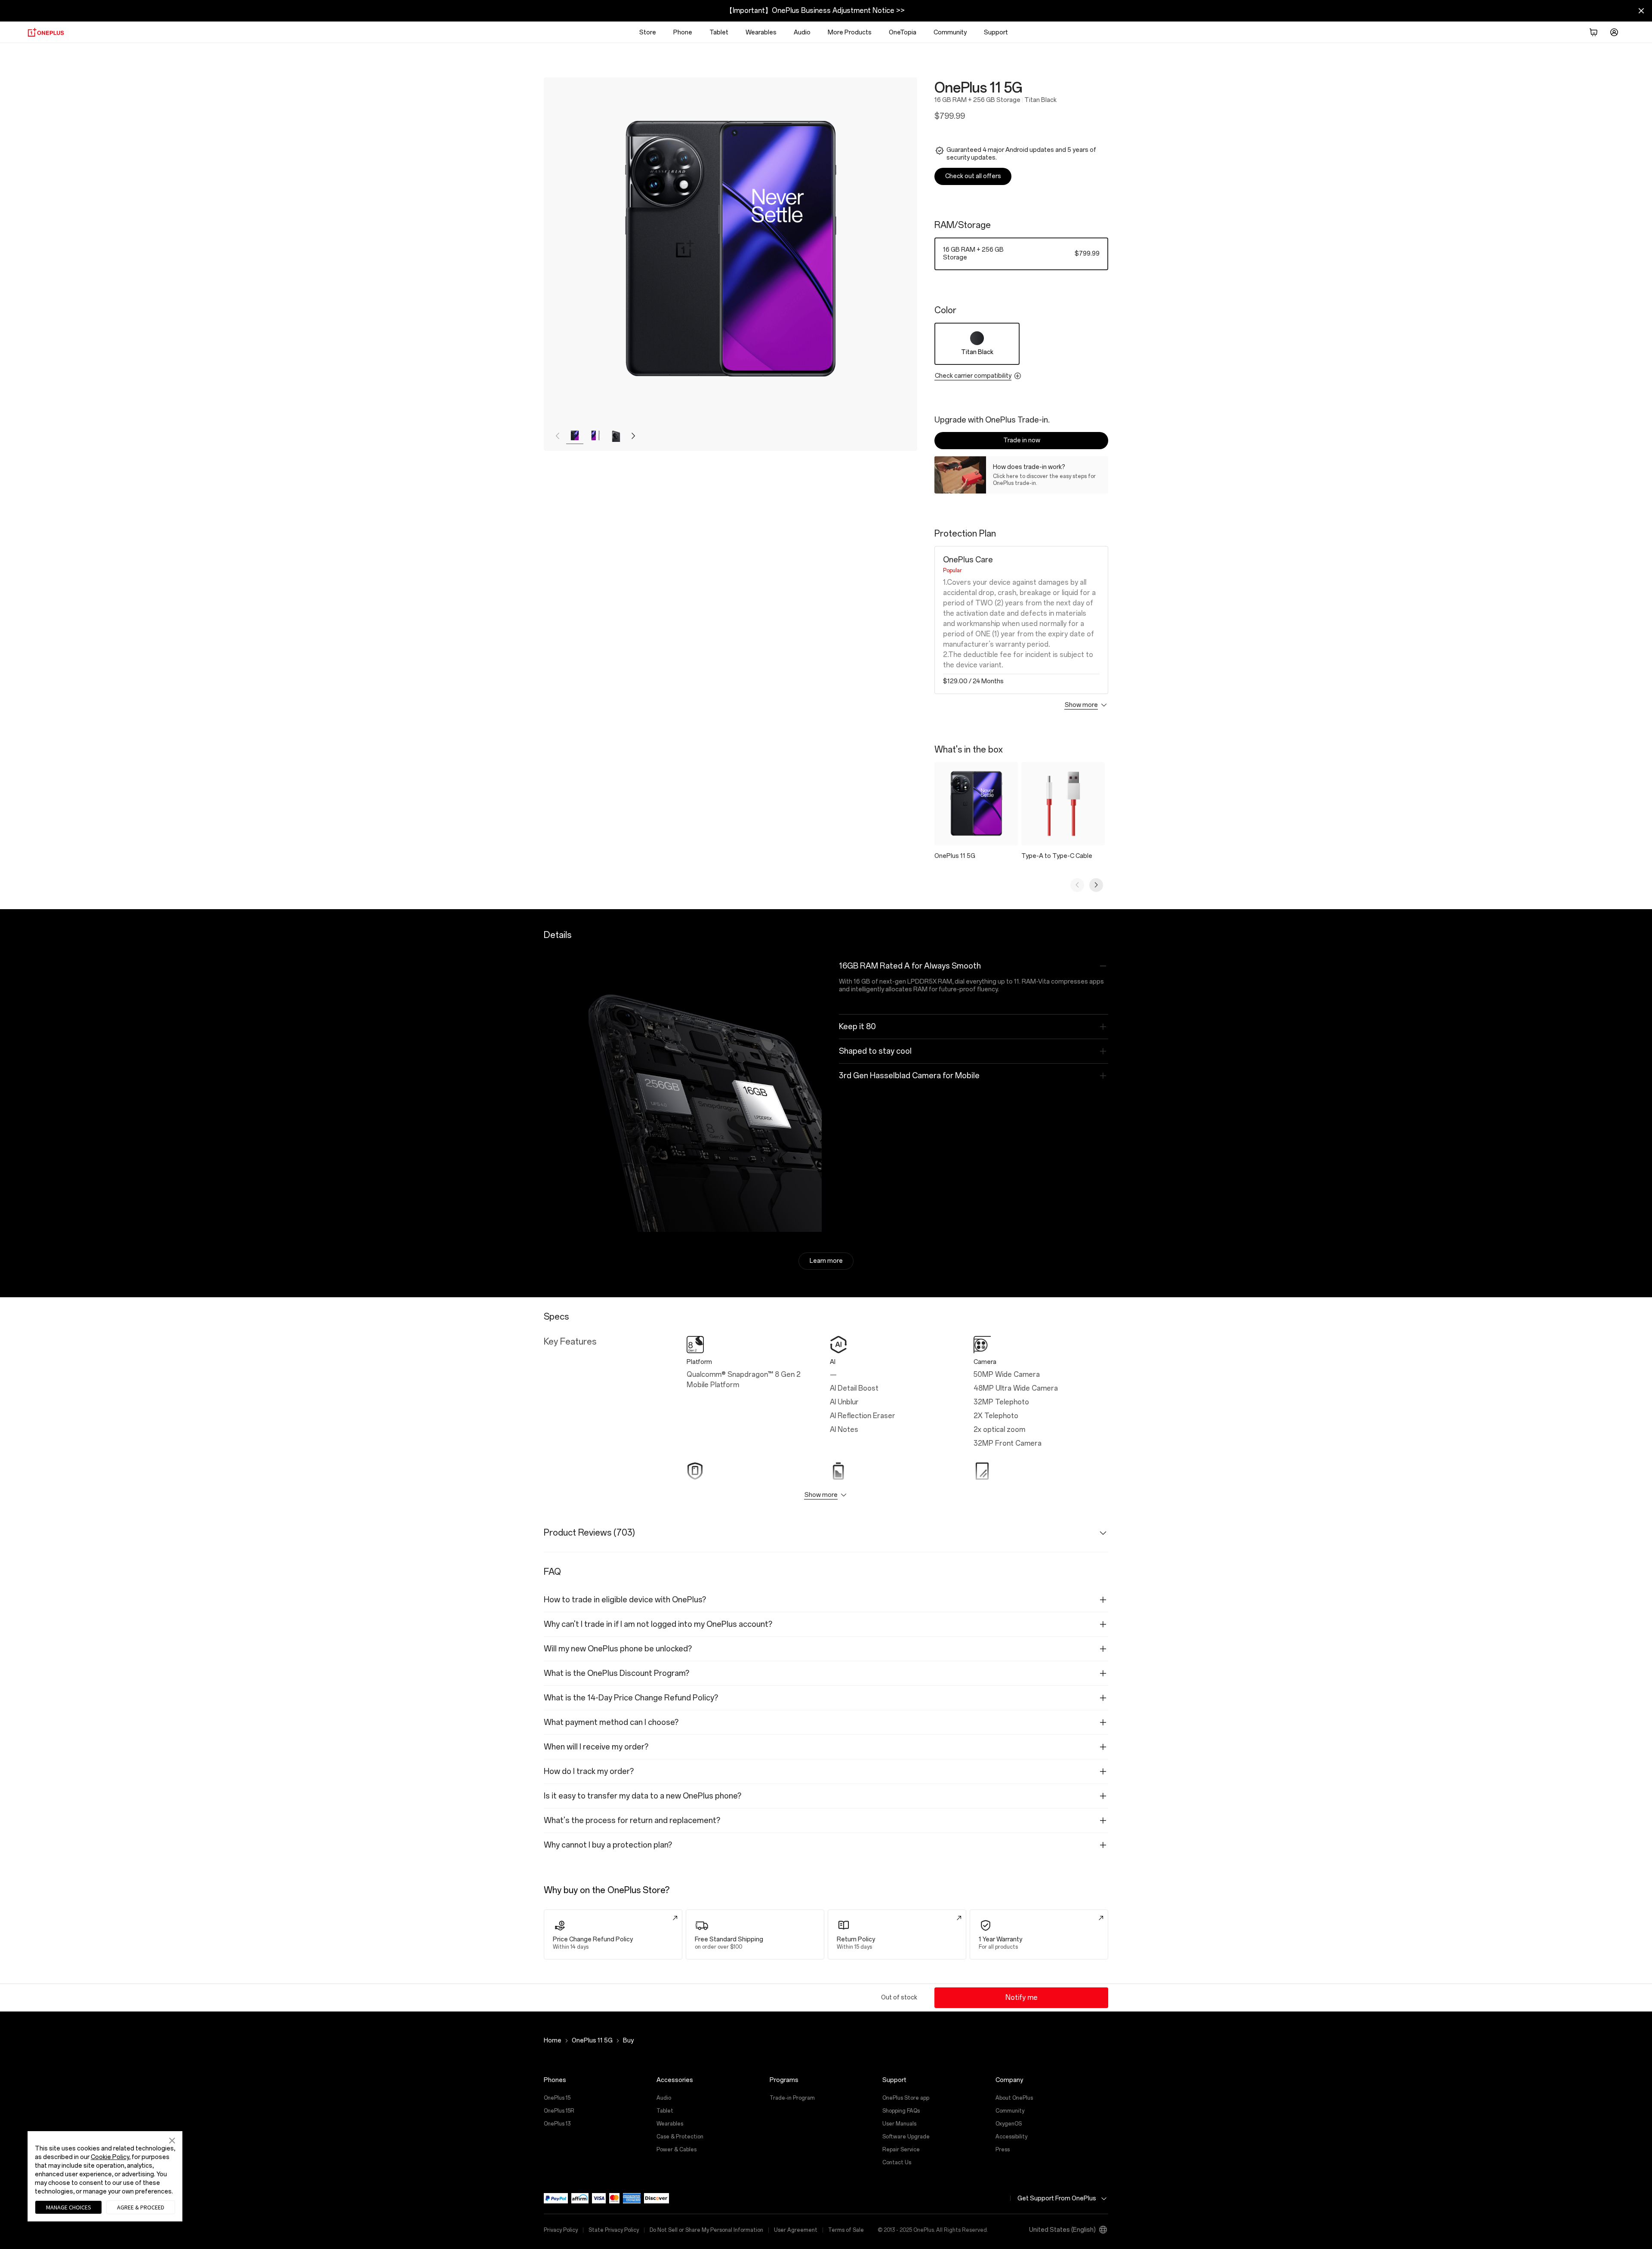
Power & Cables (677, 2150)
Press (1003, 2150)
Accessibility (1011, 2137)
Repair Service (901, 2150)
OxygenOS (1009, 2124)
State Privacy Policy (614, 2230)
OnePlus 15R (559, 2111)
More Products (850, 32)
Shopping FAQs (901, 2111)
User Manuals (899, 2124)
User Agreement (796, 2230)
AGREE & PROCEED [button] (141, 2207)
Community (1010, 2111)
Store (648, 32)
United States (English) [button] (1062, 2230)
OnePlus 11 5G (592, 2041)
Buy (628, 2041)
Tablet (719, 32)
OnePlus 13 (557, 2124)
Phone (683, 32)
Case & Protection (680, 2137)
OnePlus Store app (906, 2098)
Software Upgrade (906, 2137)
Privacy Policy (561, 2230)
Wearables (761, 32)
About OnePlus (1014, 2098)
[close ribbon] (1641, 11)
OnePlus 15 (557, 2098)
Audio (802, 32)
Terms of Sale (846, 2230)
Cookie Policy (110, 2157)
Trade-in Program (792, 2098)
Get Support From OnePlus (1057, 2198)
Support (996, 32)
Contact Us (897, 2163)
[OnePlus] (46, 32)
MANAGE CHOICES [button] (69, 2207)
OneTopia (903, 32)
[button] (1593, 32)
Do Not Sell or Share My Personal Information (706, 2230)
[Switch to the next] (1096, 885)
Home (553, 2041)
